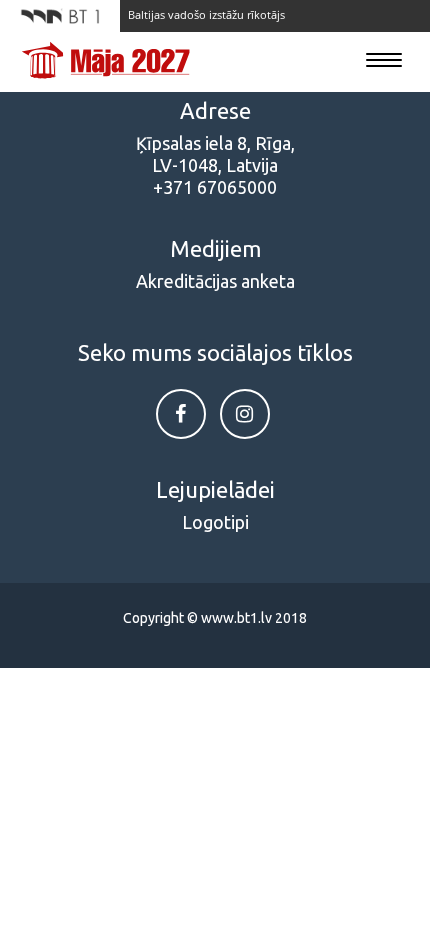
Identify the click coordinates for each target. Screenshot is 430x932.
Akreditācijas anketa (215, 281)
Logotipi (215, 522)
